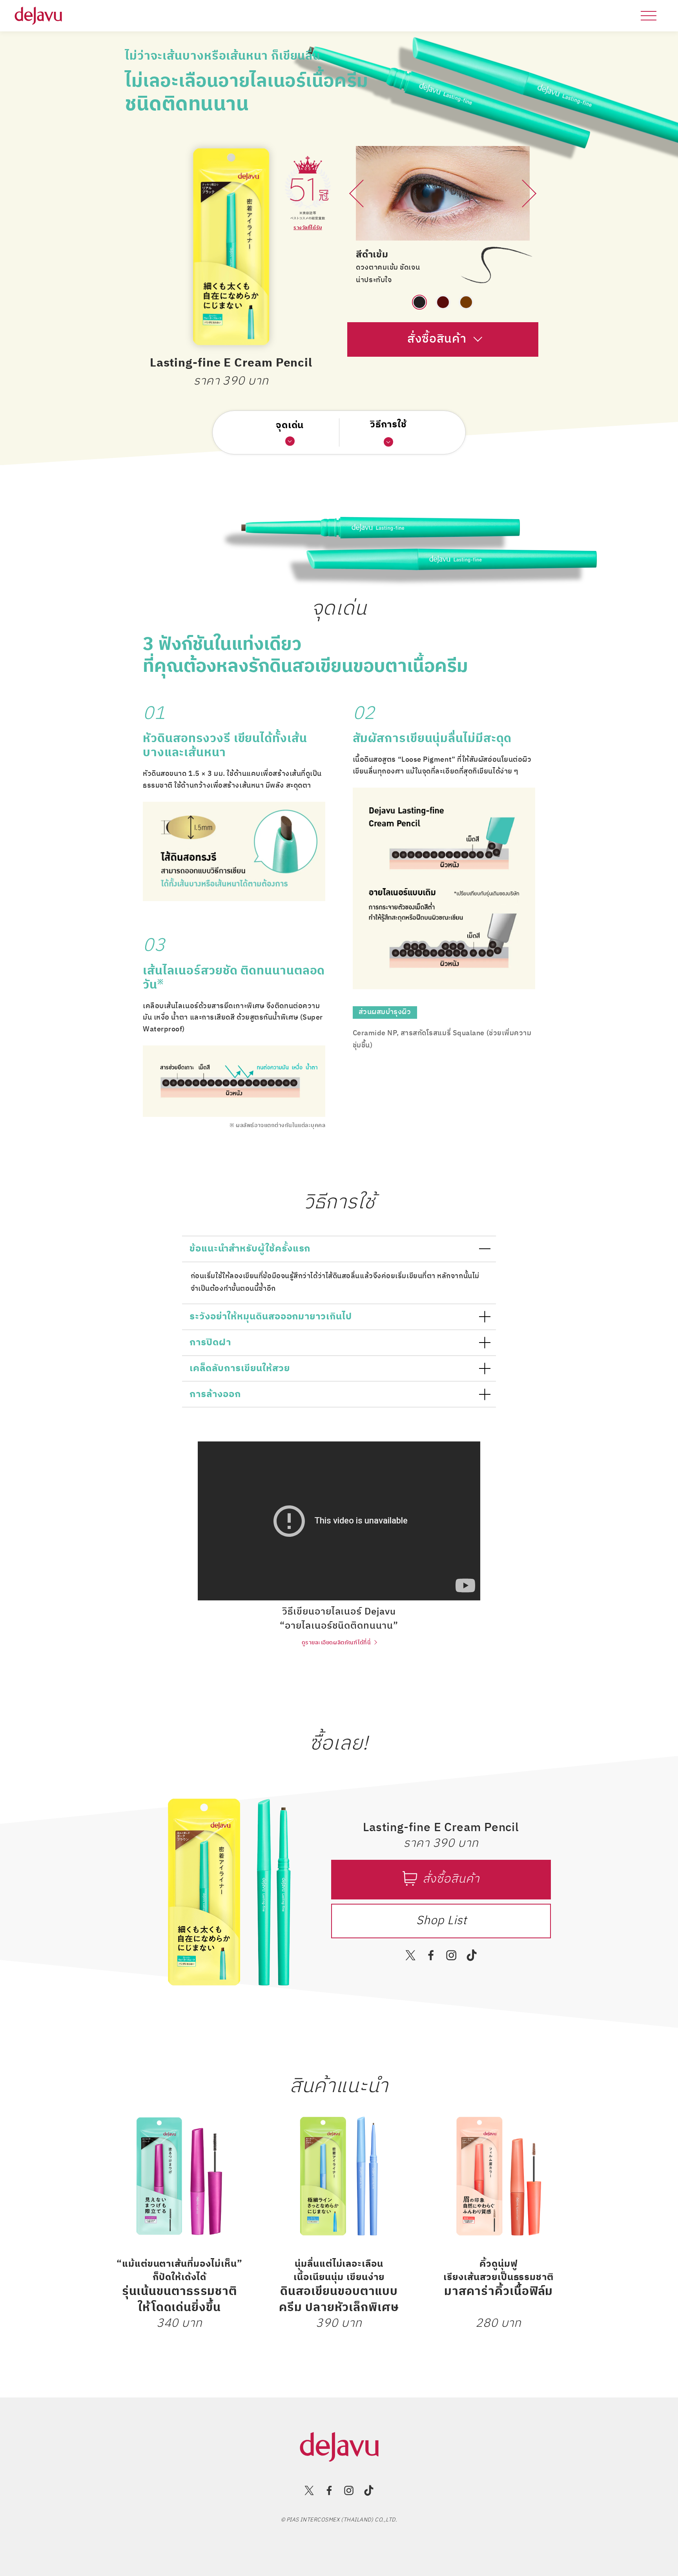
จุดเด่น (290, 426)
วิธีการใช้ (389, 425)
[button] (359, 220)
